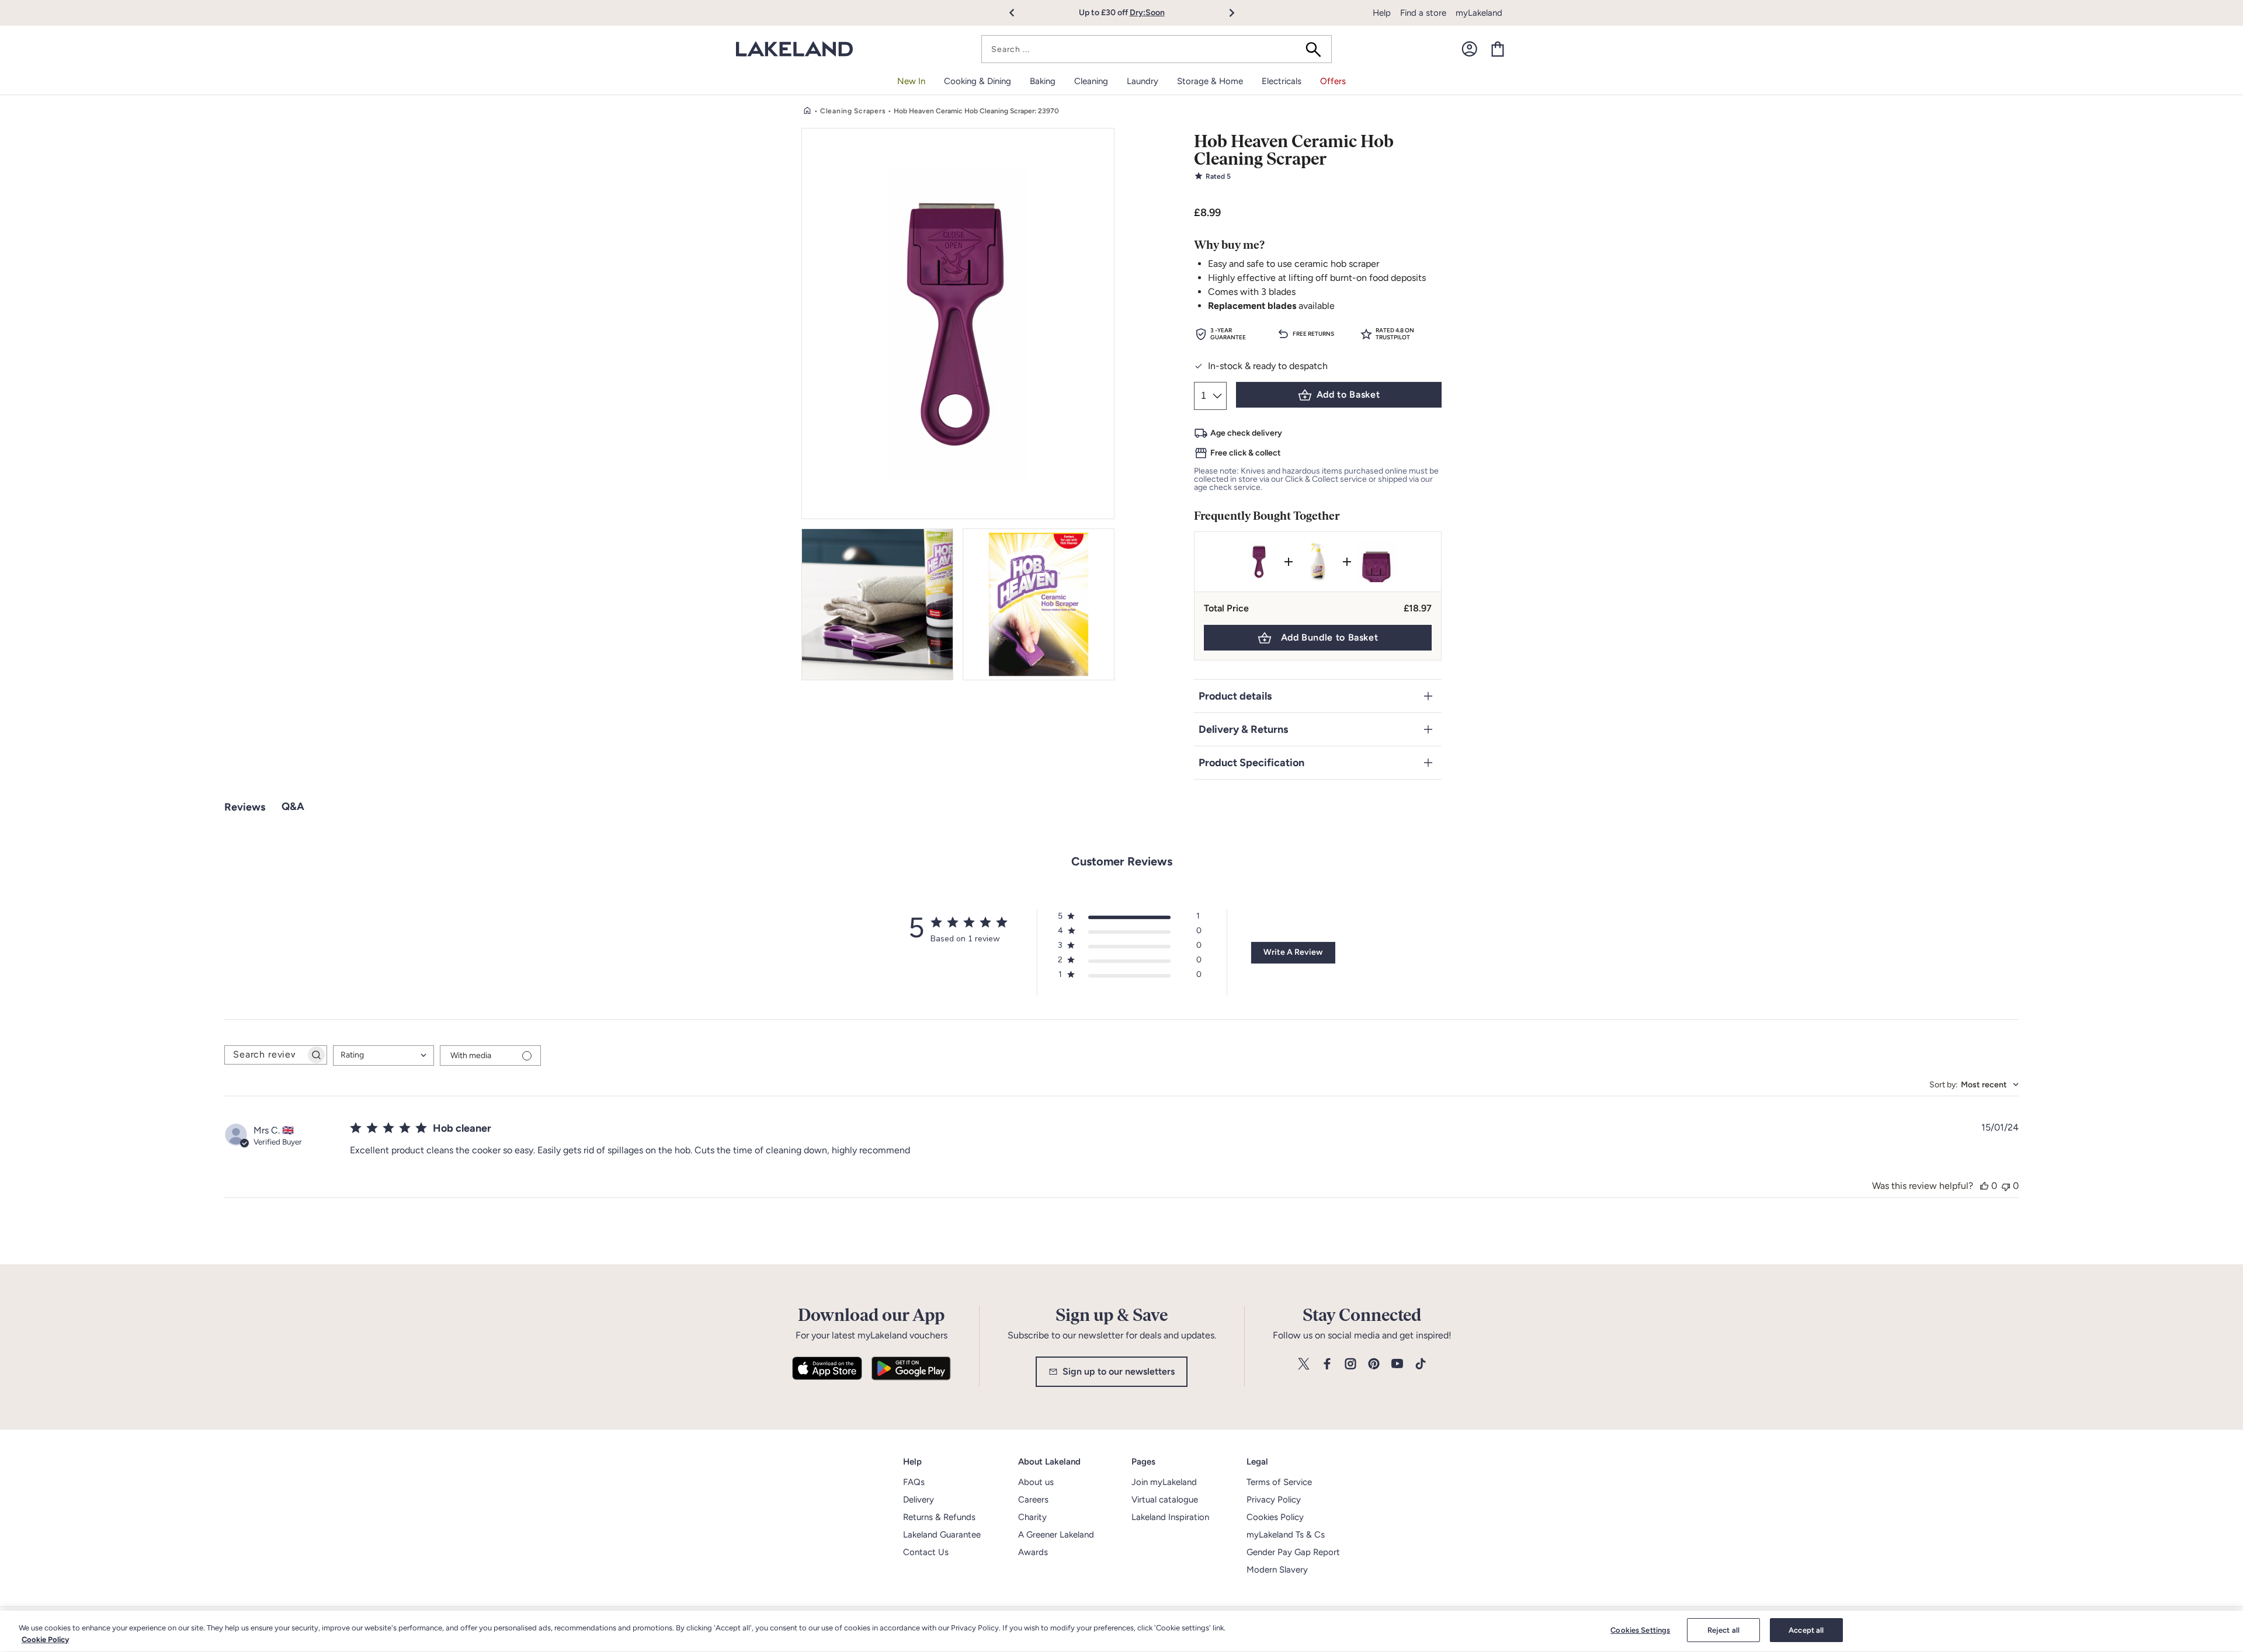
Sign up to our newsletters (1119, 1371)
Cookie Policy (45, 1639)
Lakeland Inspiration (1170, 1517)
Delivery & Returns (1243, 729)
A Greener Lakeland (1056, 1535)
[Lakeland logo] (794, 49)
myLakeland (1479, 13)
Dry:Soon (1147, 13)
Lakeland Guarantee (942, 1535)
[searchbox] (265, 1055)
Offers (1333, 81)
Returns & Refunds (939, 1517)
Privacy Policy (1274, 1500)
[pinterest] (1374, 1364)
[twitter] (1304, 1364)
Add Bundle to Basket (1330, 637)
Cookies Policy (1275, 1517)
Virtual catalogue (1165, 1500)
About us (1036, 1482)
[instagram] (1350, 1364)
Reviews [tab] (245, 807)
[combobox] (1157, 49)
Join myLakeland (1164, 1482)
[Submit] (1317, 49)
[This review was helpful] (1984, 1186)
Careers (1033, 1500)
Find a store (1423, 13)
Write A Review (1293, 952)
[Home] (807, 111)
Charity (1032, 1517)
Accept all (1806, 1630)
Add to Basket (1348, 394)
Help (1382, 13)
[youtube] (1397, 1364)
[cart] (1498, 49)
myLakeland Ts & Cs (1286, 1535)
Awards (1033, 1552)
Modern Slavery (1277, 1570)
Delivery (919, 1500)
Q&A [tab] (293, 806)
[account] (1470, 49)
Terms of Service (1279, 1482)
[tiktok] (1421, 1364)
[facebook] (1327, 1364)
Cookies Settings (1640, 1630)
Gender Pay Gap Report (1293, 1552)
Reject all (1723, 1630)
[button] (1018, 13)
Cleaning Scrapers (853, 111)
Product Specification (1251, 763)
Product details (1235, 696)
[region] (1121, 1631)
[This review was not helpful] (2006, 1186)
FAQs (914, 1482)
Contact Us (926, 1552)
